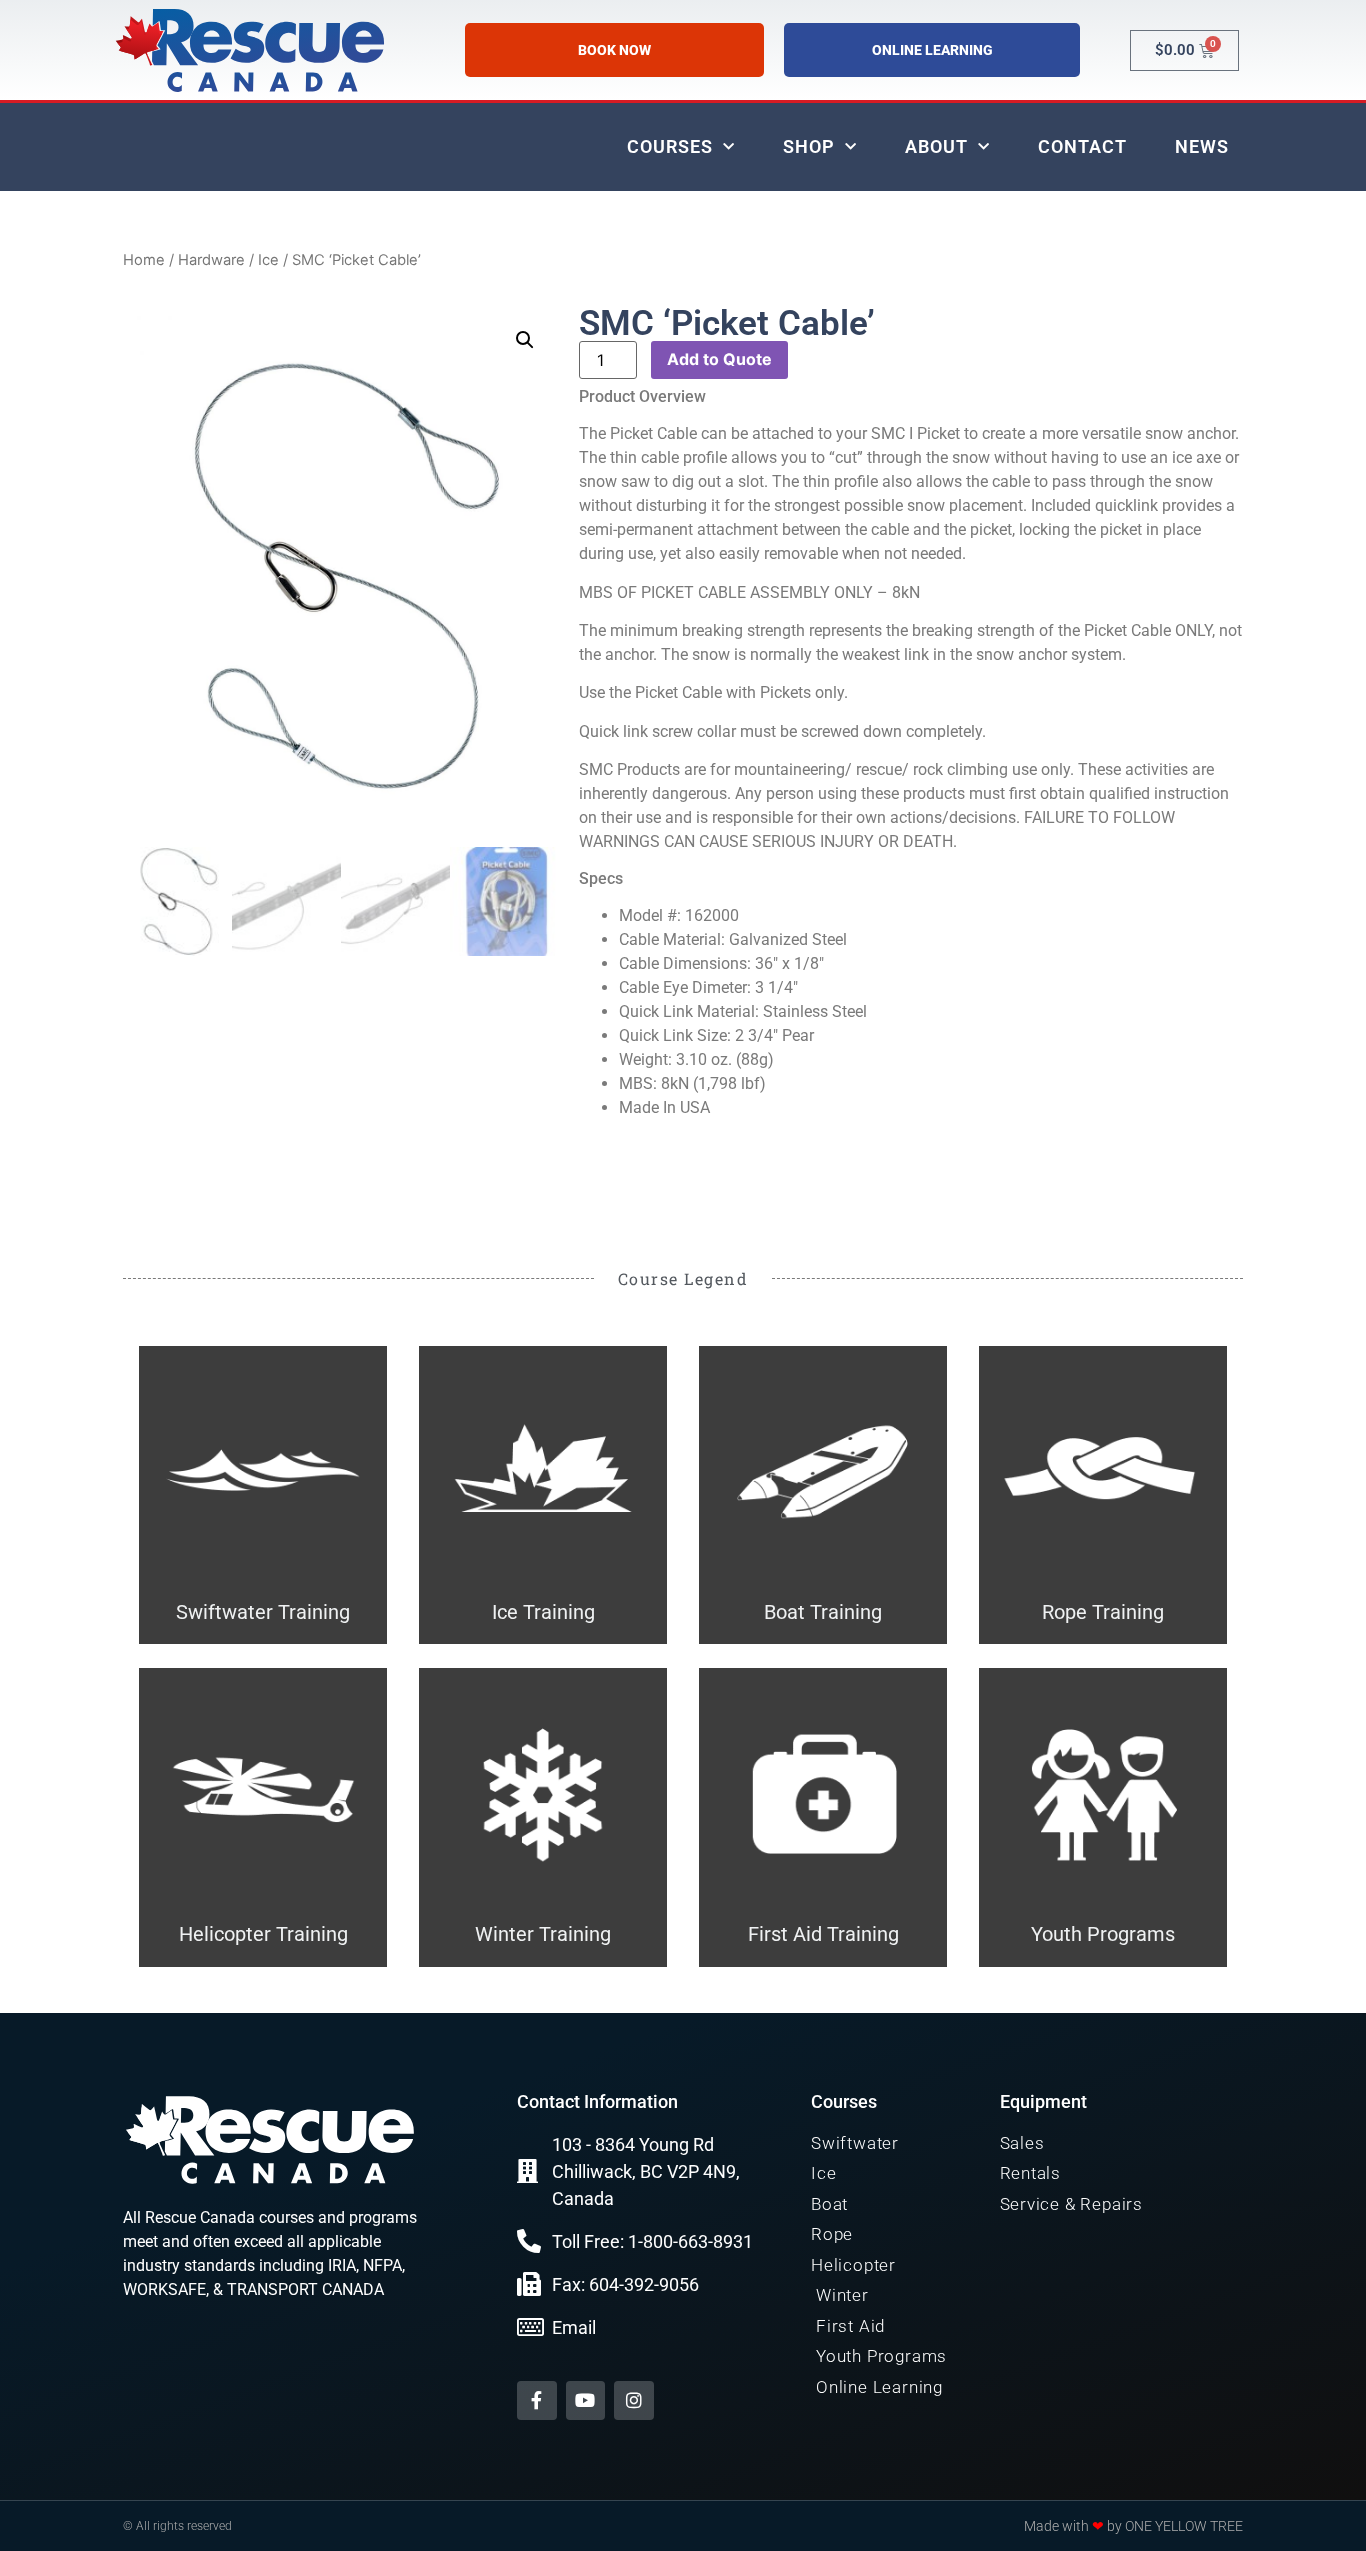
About (936, 146)
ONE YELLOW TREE (1184, 2526)
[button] (525, 340)
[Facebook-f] (537, 2401)
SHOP (809, 146)
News (1202, 146)
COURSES (670, 146)
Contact (1082, 146)
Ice (268, 260)
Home (144, 260)
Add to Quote (719, 359)
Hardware (211, 260)
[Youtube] (586, 2401)
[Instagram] (634, 2401)
